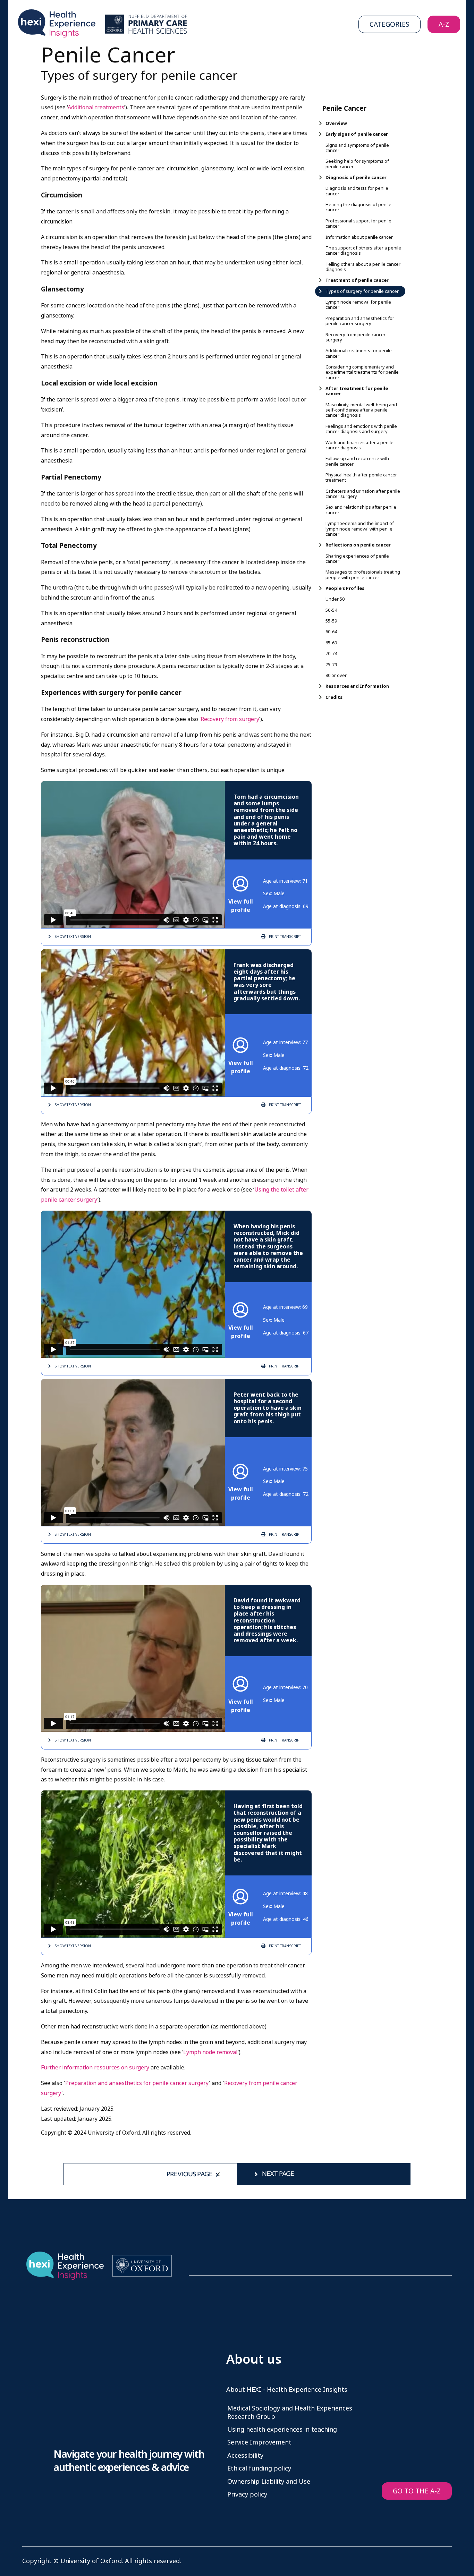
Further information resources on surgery (95, 2067)
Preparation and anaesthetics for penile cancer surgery (137, 2083)
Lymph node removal (210, 2052)
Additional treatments (96, 107)
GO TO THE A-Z (417, 2491)
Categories (390, 24)
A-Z (444, 24)
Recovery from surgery (230, 719)
